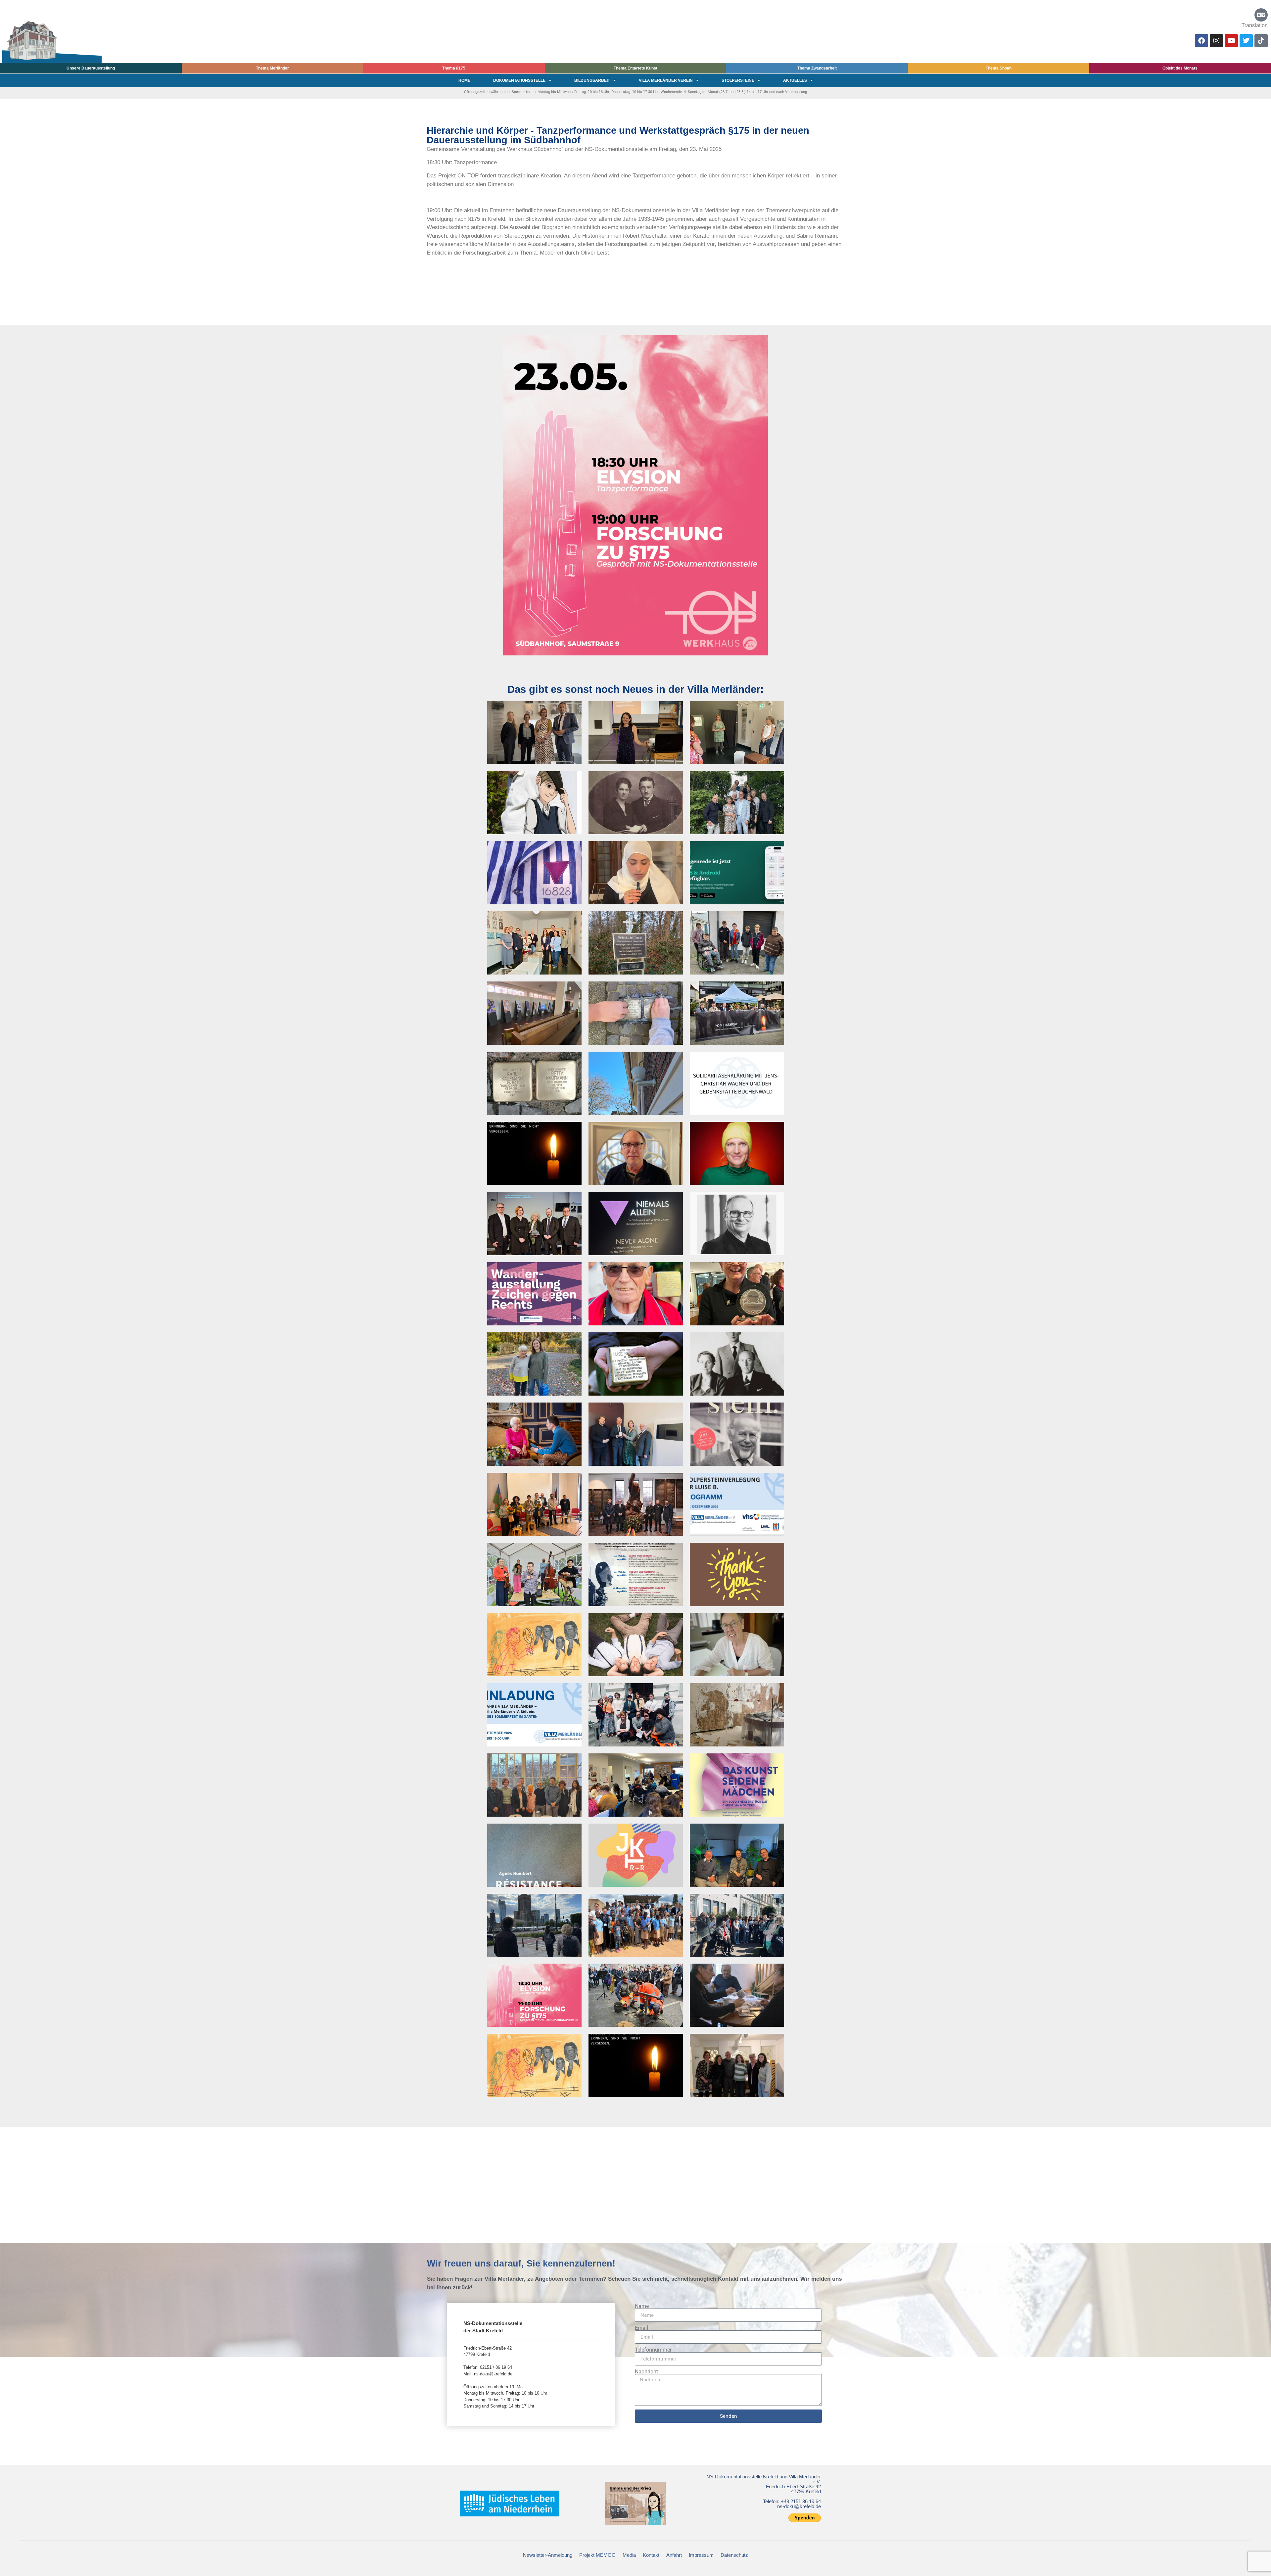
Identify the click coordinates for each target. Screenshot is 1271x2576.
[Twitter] (1246, 41)
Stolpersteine (738, 80)
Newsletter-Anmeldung (548, 2555)
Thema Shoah (999, 68)
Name (642, 2306)
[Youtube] (1231, 41)
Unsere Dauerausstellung (91, 68)
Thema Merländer (272, 68)
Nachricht (647, 2371)
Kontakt (651, 2555)
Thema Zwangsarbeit (817, 68)
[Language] (1261, 15)
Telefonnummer (653, 2350)
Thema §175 (454, 68)
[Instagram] (1216, 41)
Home (464, 80)
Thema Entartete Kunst (635, 68)
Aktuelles (795, 80)
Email (641, 2328)
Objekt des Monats (1180, 68)
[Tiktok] (1261, 41)
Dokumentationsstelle (519, 80)
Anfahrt (674, 2555)
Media (629, 2555)
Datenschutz (734, 2555)
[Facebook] (1201, 41)
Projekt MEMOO (597, 2555)
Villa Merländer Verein (666, 80)
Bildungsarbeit (592, 80)
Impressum (701, 2555)
